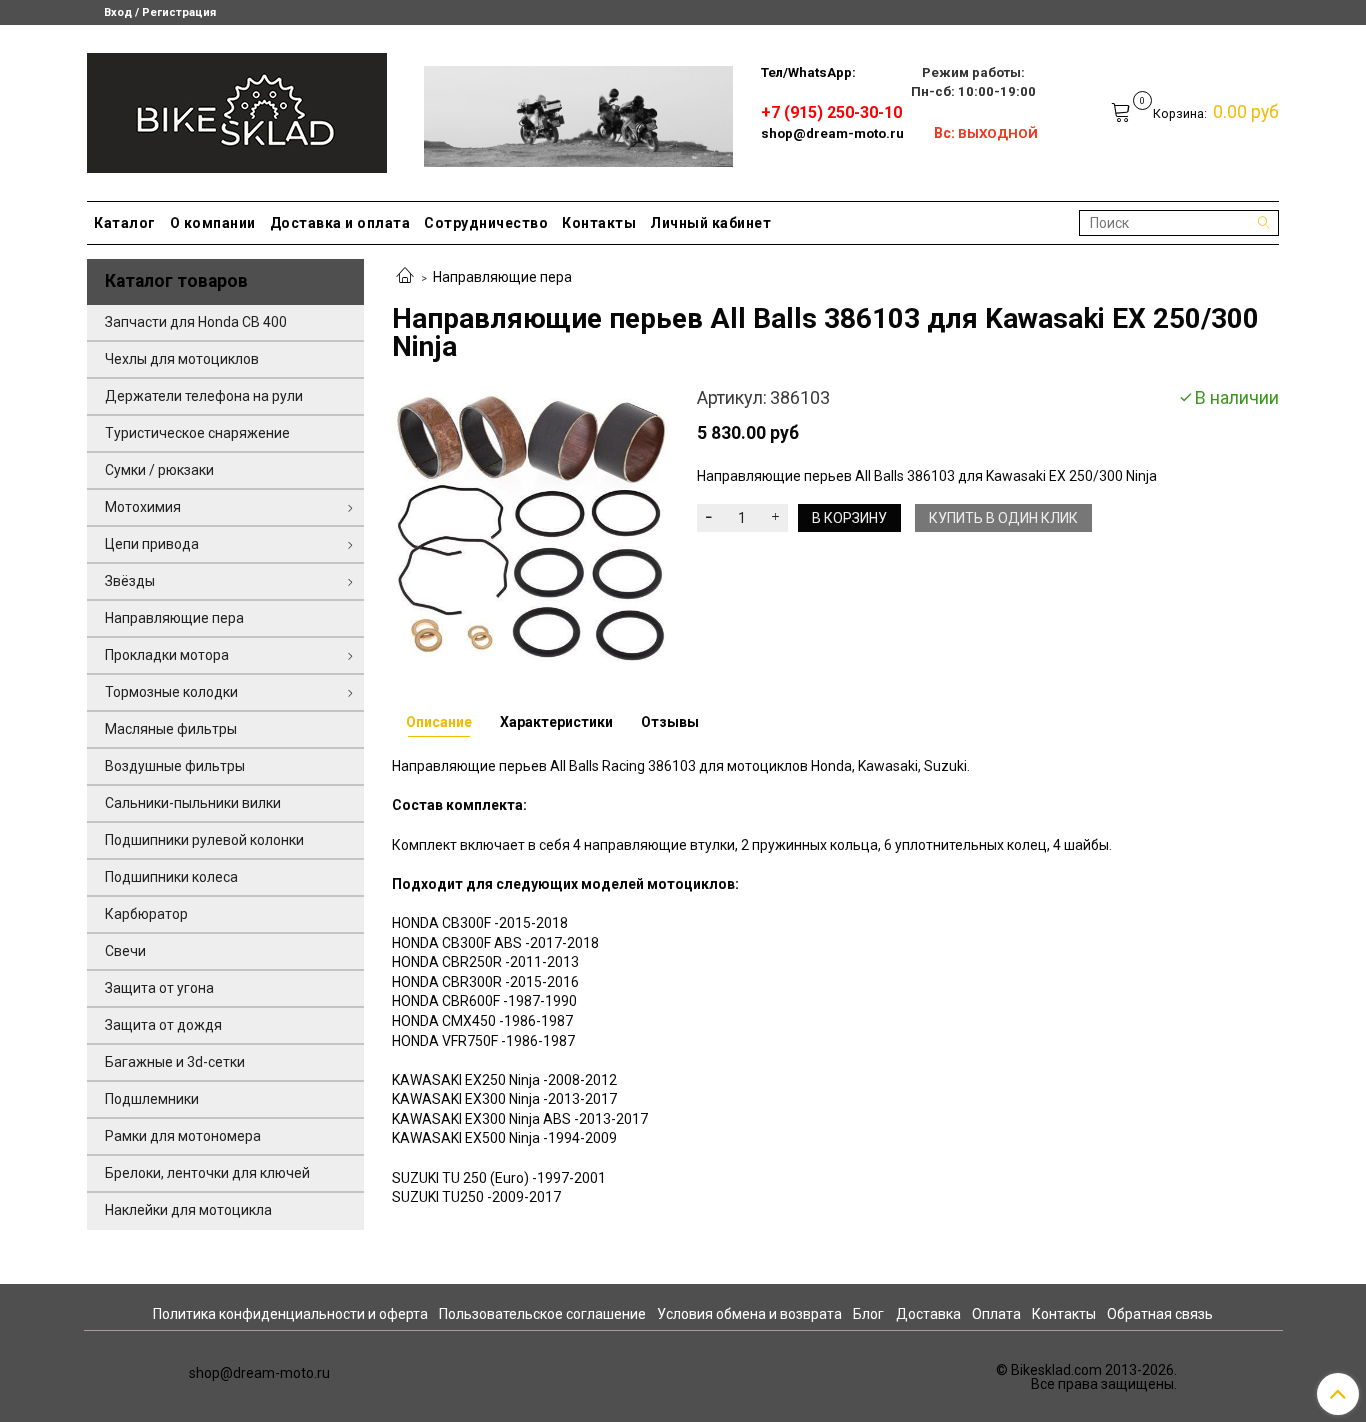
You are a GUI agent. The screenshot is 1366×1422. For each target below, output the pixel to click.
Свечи (125, 951)
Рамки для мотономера (183, 1136)
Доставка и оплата (340, 223)
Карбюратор (146, 914)
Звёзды (130, 581)
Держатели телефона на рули (204, 396)
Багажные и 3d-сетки (175, 1062)
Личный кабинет (710, 223)
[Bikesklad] (237, 108)
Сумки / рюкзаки (159, 470)
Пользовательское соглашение (542, 1314)
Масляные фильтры (171, 729)
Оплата (996, 1314)
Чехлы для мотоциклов (182, 359)
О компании (213, 223)
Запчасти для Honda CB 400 (196, 322)
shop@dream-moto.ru (832, 133)
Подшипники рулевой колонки (204, 840)
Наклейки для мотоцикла (188, 1210)
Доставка (928, 1314)
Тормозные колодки (171, 692)
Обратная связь (1160, 1314)
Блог (868, 1314)
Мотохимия (143, 507)
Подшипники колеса (171, 877)
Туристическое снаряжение (197, 433)
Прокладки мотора (167, 655)
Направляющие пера (502, 277)
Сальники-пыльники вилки (193, 803)
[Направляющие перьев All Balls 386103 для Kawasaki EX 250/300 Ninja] (530, 526)
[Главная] (405, 277)
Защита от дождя (163, 1025)
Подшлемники (152, 1099)
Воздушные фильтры (175, 766)
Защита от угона (159, 988)
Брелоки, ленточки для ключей (207, 1173)
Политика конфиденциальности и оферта (290, 1314)
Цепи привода (152, 544)
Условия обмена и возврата (749, 1314)
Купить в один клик (1003, 518)
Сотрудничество (486, 223)
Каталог (125, 223)
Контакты (599, 223)
